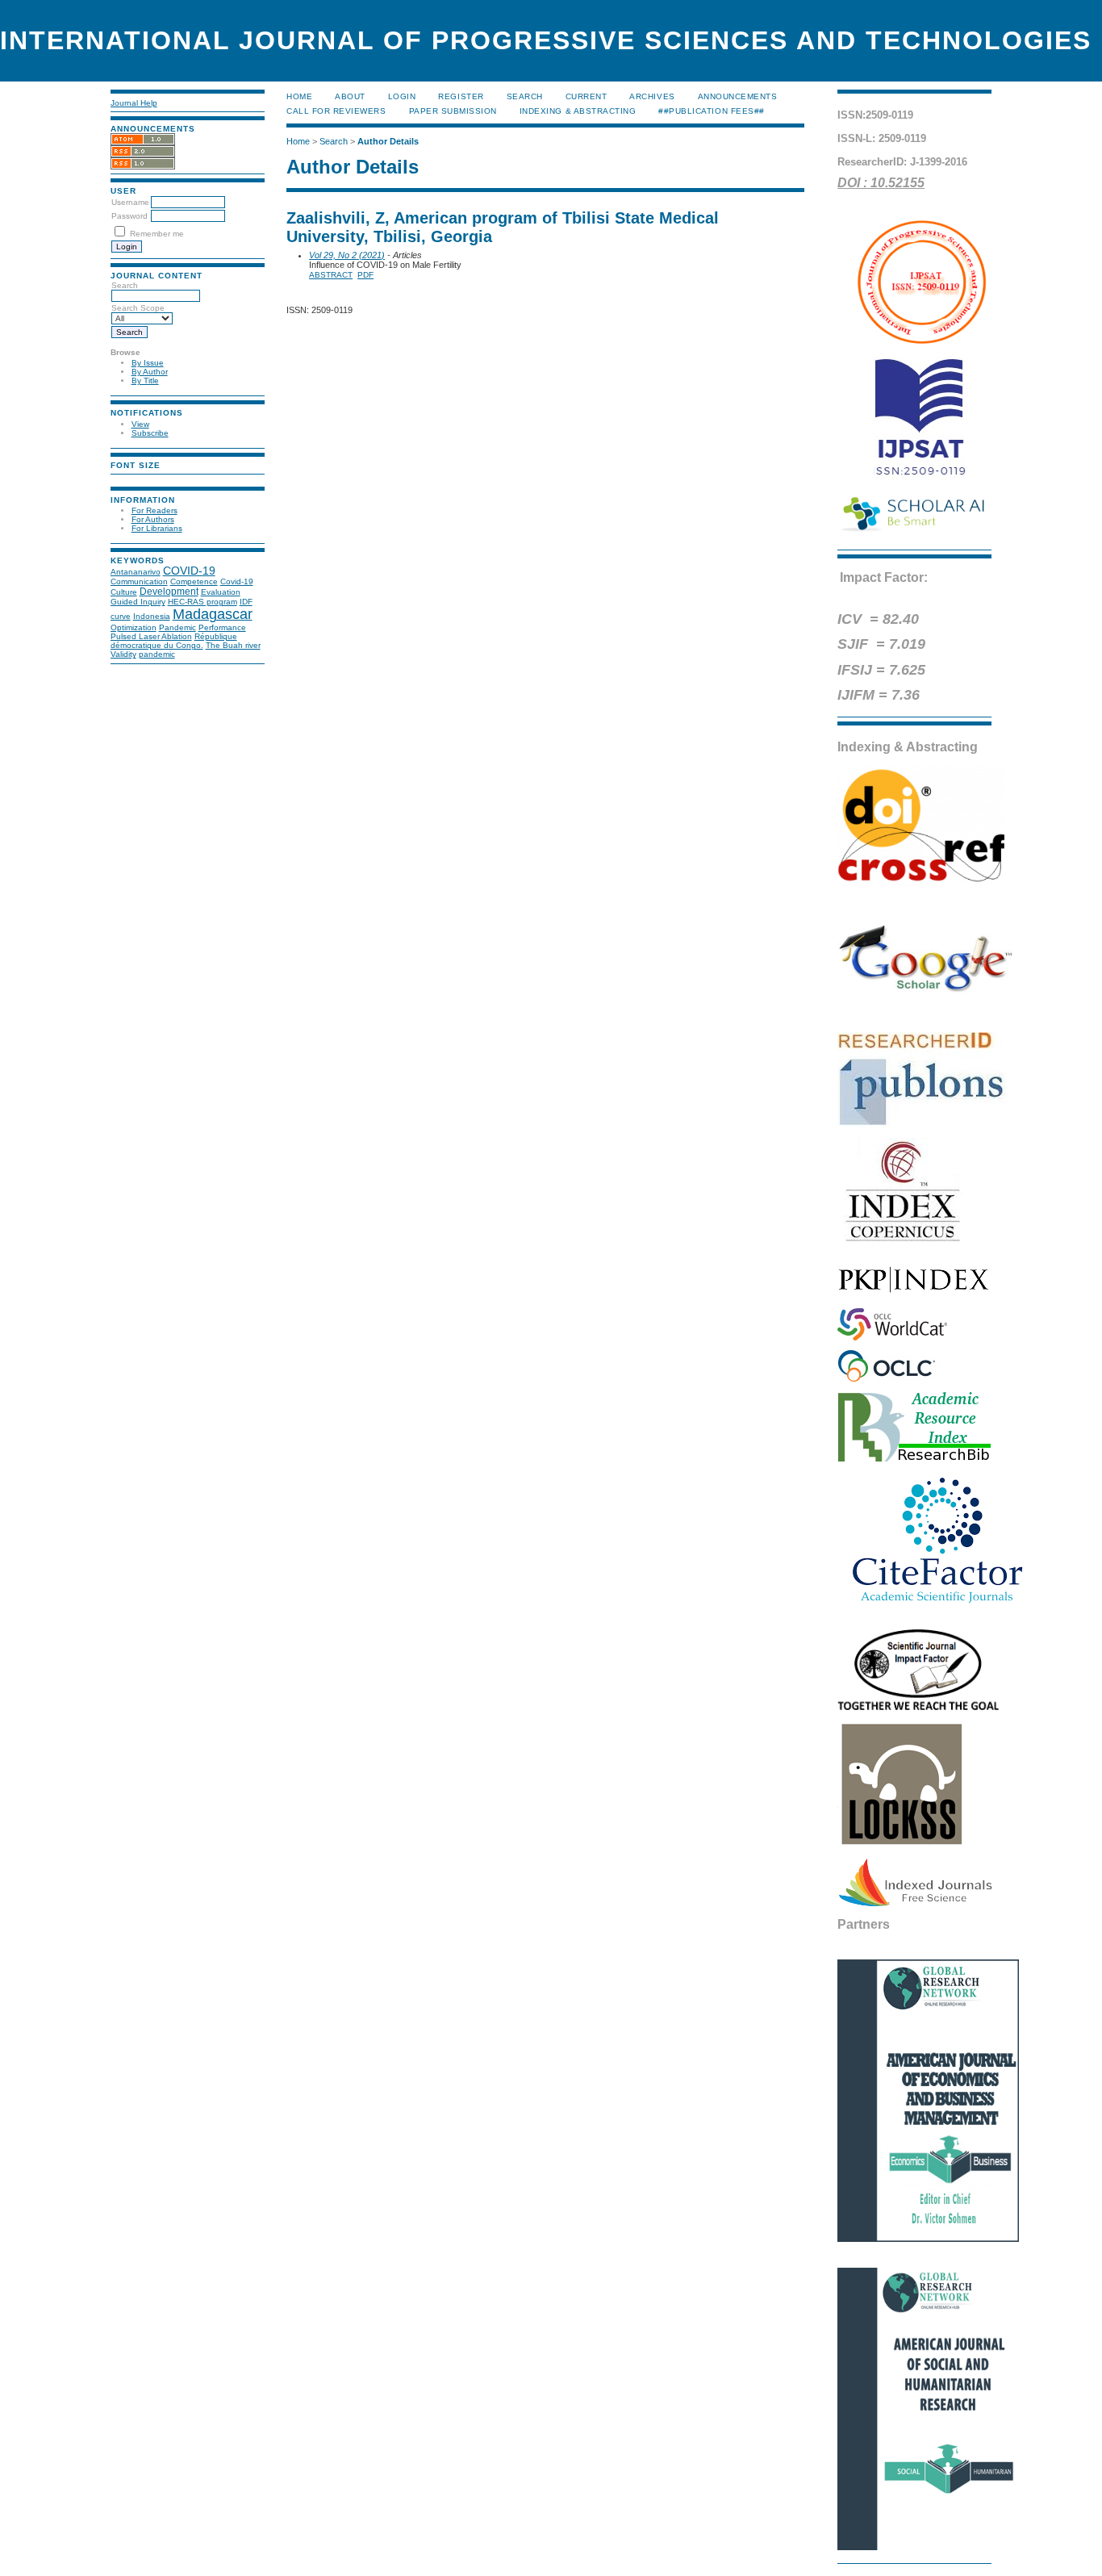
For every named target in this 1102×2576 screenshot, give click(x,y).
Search (525, 96)
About (350, 96)
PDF (365, 275)
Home (299, 96)
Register (461, 96)
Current (586, 96)
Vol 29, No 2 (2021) (347, 255)
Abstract (331, 275)
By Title (145, 381)
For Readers (154, 510)
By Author (150, 372)
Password (129, 216)
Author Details (388, 141)
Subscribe (150, 433)
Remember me (157, 234)
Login (402, 96)
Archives (652, 96)
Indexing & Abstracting (578, 111)
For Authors (153, 519)
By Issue (148, 363)
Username (130, 202)
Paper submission (453, 111)
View (140, 424)
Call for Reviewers (336, 111)
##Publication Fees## (711, 111)
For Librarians (157, 528)
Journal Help (134, 103)
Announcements (738, 96)
